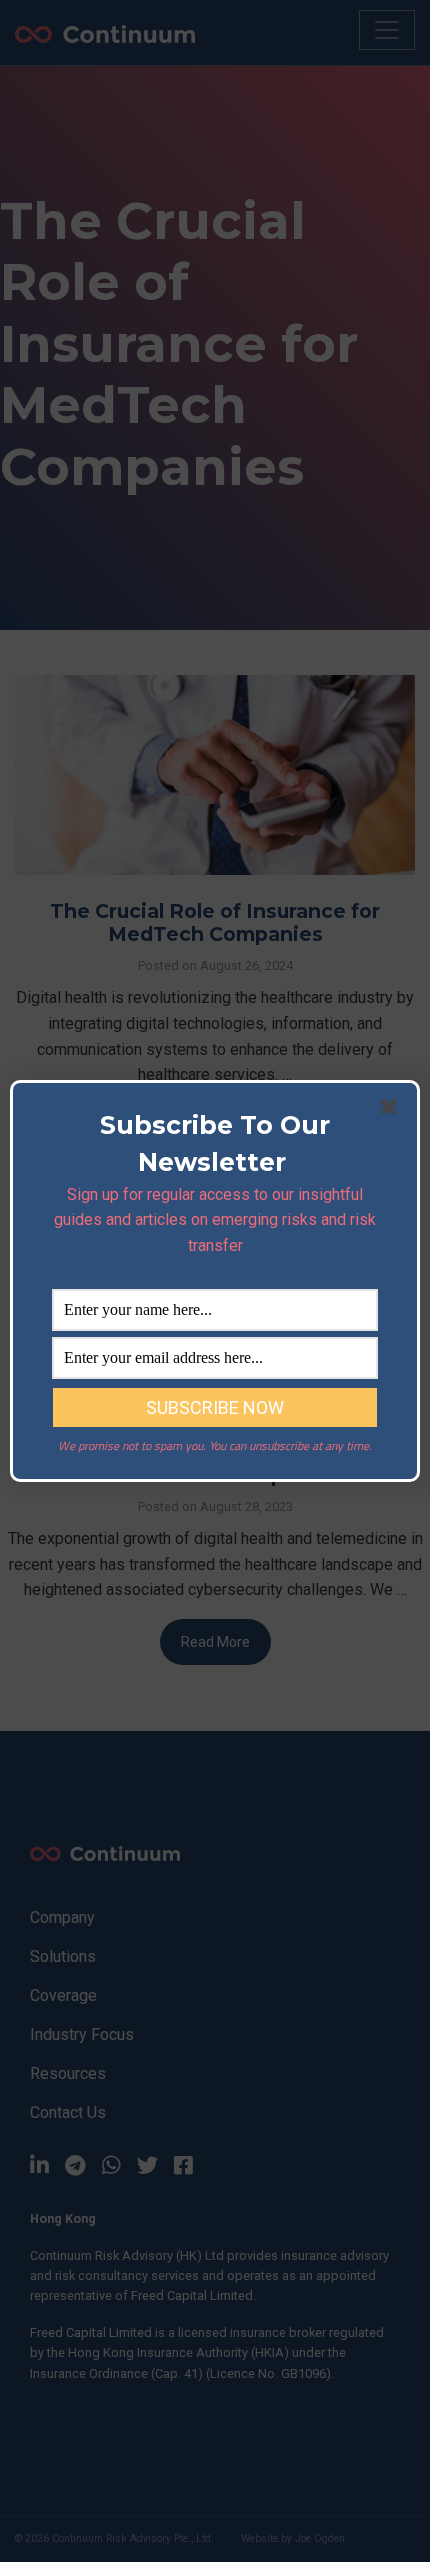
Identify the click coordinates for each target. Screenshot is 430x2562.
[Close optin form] (393, 1111)
